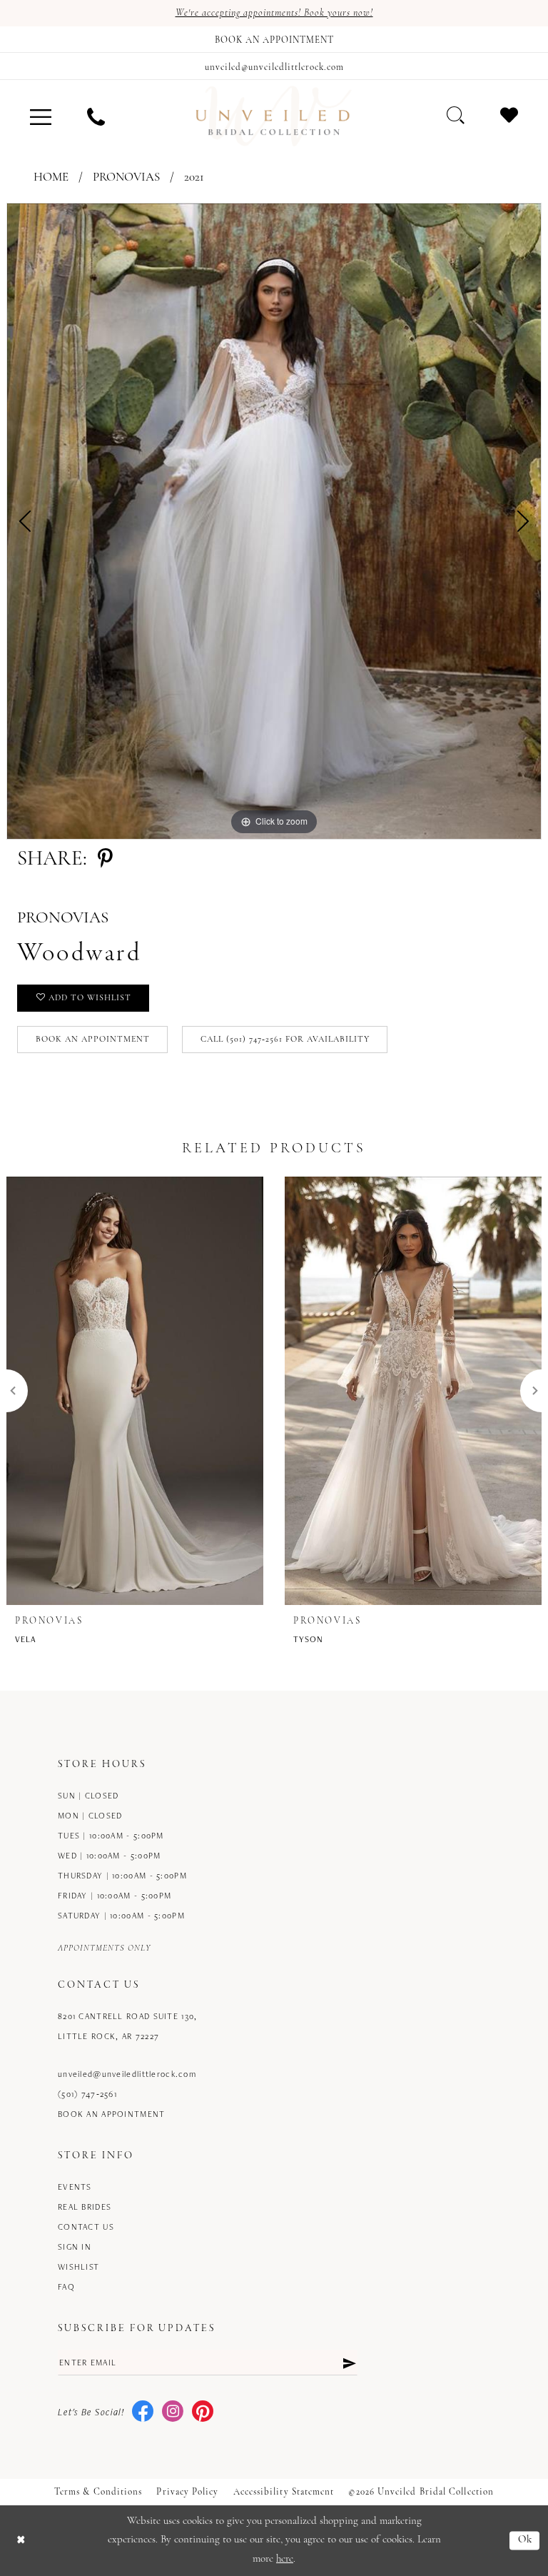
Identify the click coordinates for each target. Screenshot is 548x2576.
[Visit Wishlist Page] (509, 115)
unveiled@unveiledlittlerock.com (127, 2074)
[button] (41, 116)
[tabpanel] (274, 521)
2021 (194, 177)
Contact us (86, 2227)
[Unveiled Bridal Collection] (274, 116)
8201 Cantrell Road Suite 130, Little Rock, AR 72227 (127, 2026)
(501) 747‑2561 (87, 2094)
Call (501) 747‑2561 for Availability (285, 1040)
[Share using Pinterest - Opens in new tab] (105, 860)
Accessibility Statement (284, 2492)
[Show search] (456, 115)
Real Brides (85, 2207)
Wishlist (78, 2266)
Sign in (75, 2247)
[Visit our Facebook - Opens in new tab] (143, 2412)
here (285, 2559)
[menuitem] (41, 116)
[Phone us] (96, 116)
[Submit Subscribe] (349, 2363)
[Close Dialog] (21, 2541)
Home (51, 177)
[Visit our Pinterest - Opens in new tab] (203, 2412)
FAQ (66, 2286)
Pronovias (126, 177)
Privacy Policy (187, 2492)
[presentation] (135, 1391)
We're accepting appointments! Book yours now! (274, 13)
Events (75, 2187)
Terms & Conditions (98, 2492)
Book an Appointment (93, 1040)
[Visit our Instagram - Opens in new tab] (173, 2412)
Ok (526, 2541)
